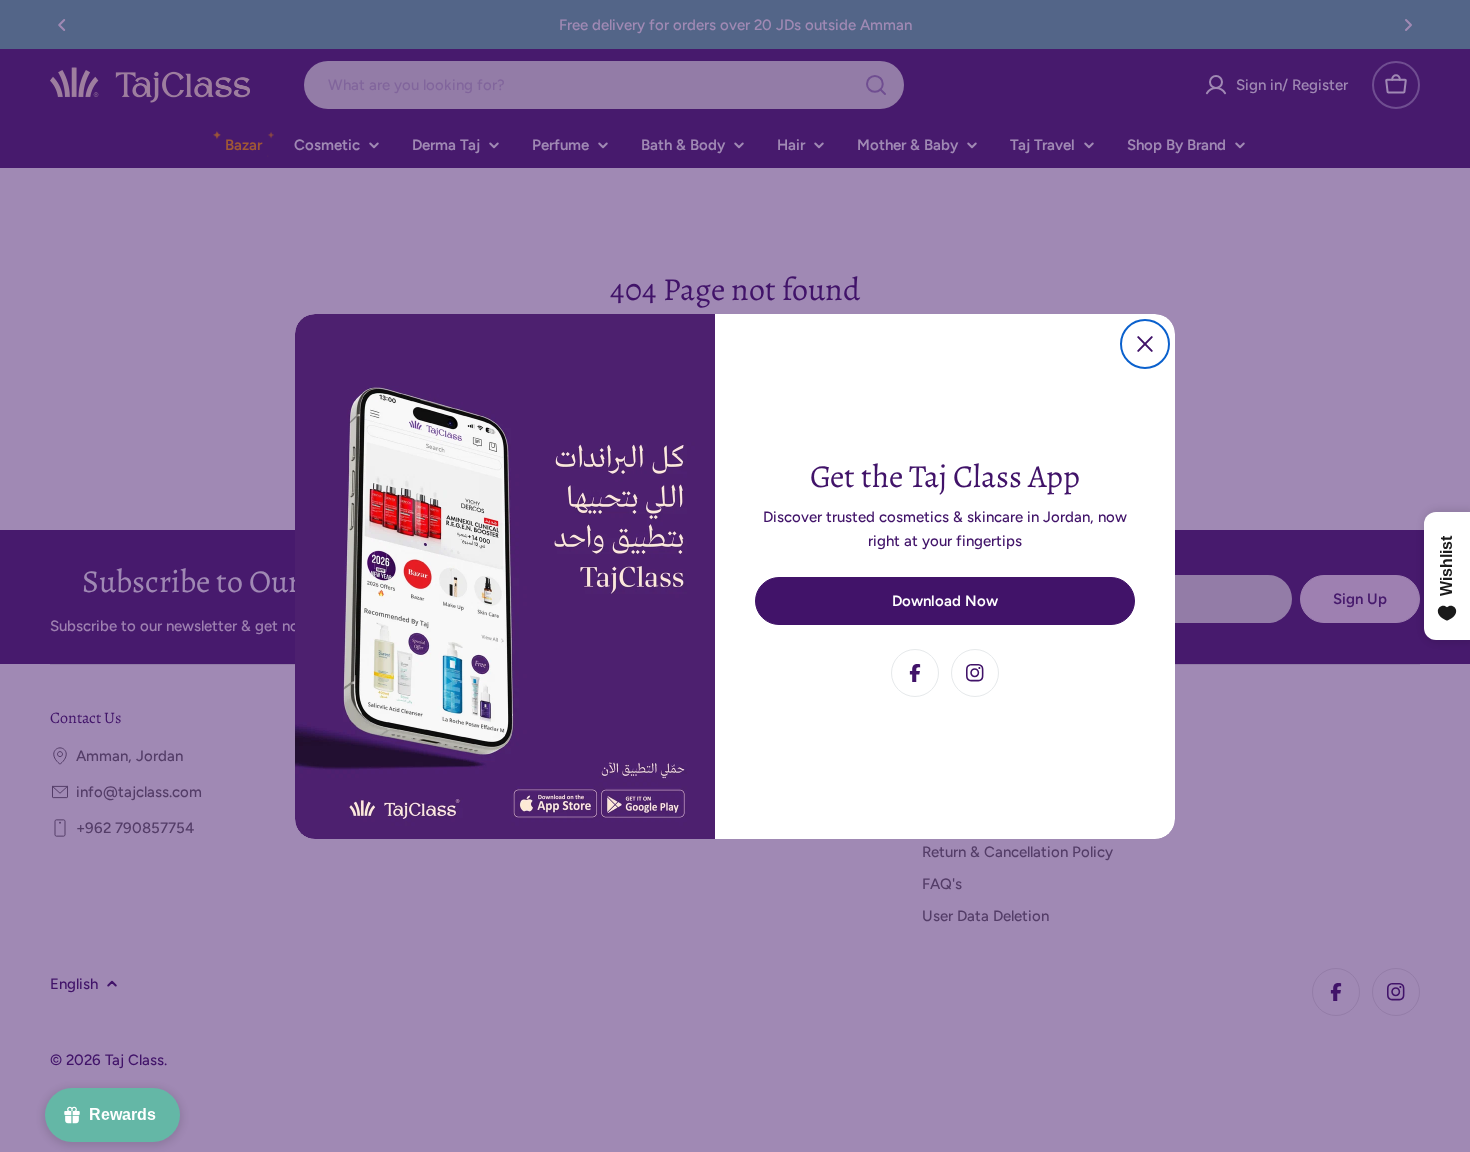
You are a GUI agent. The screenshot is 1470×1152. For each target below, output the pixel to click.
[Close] (1145, 344)
